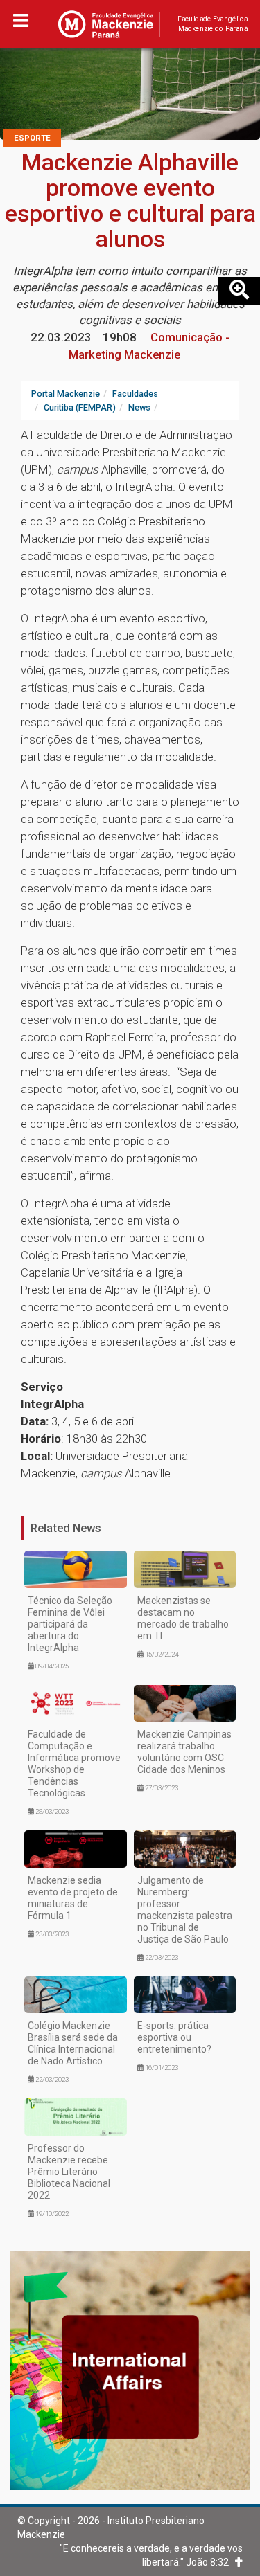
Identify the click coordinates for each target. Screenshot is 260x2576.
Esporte (32, 138)
